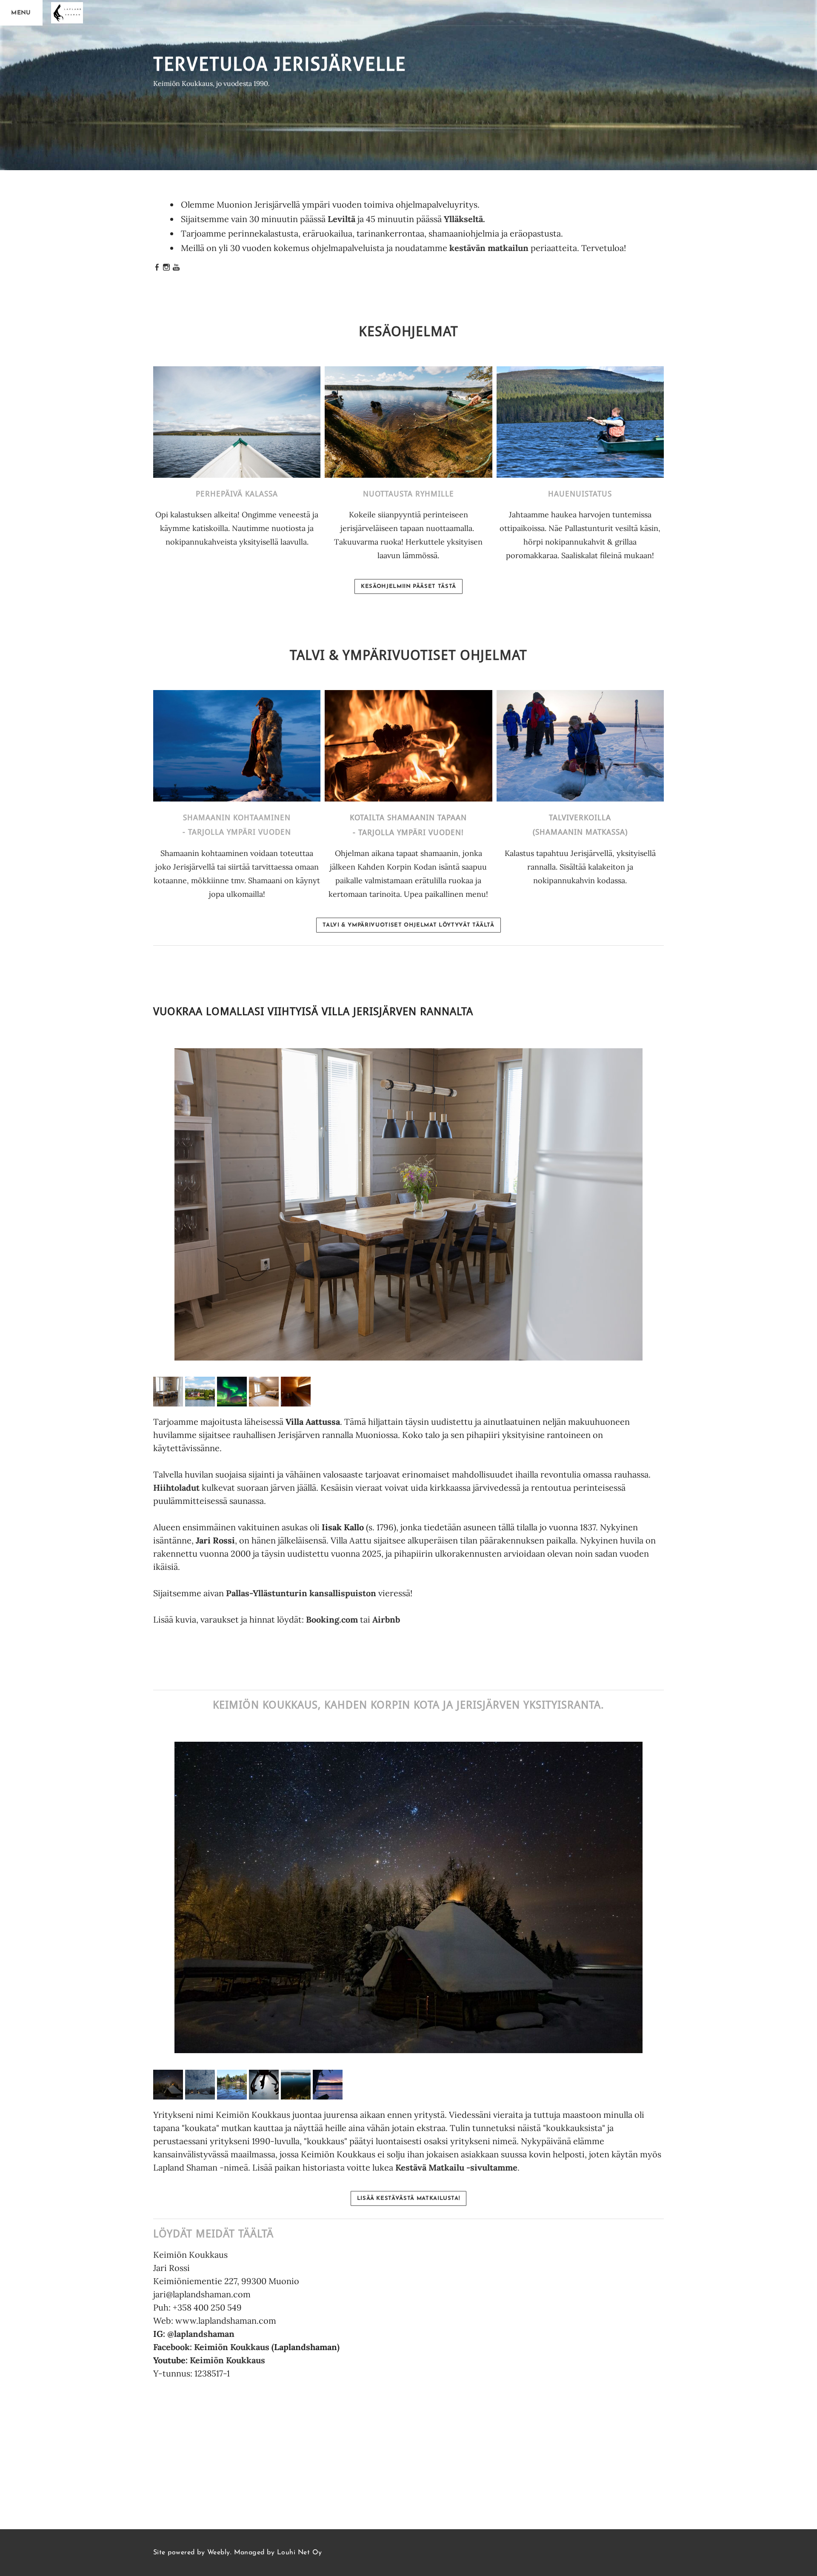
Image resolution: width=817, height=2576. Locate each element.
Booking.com (332, 1619)
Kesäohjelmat (408, 332)
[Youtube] (176, 268)
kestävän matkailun (490, 248)
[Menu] (21, 13)
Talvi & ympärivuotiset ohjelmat (408, 656)
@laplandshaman (201, 2334)
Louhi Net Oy (300, 2553)
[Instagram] (166, 268)
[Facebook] (157, 268)
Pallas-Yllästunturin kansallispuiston (301, 1593)
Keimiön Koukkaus (227, 2360)
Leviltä (341, 219)
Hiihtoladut (176, 1488)
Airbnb (386, 1619)
